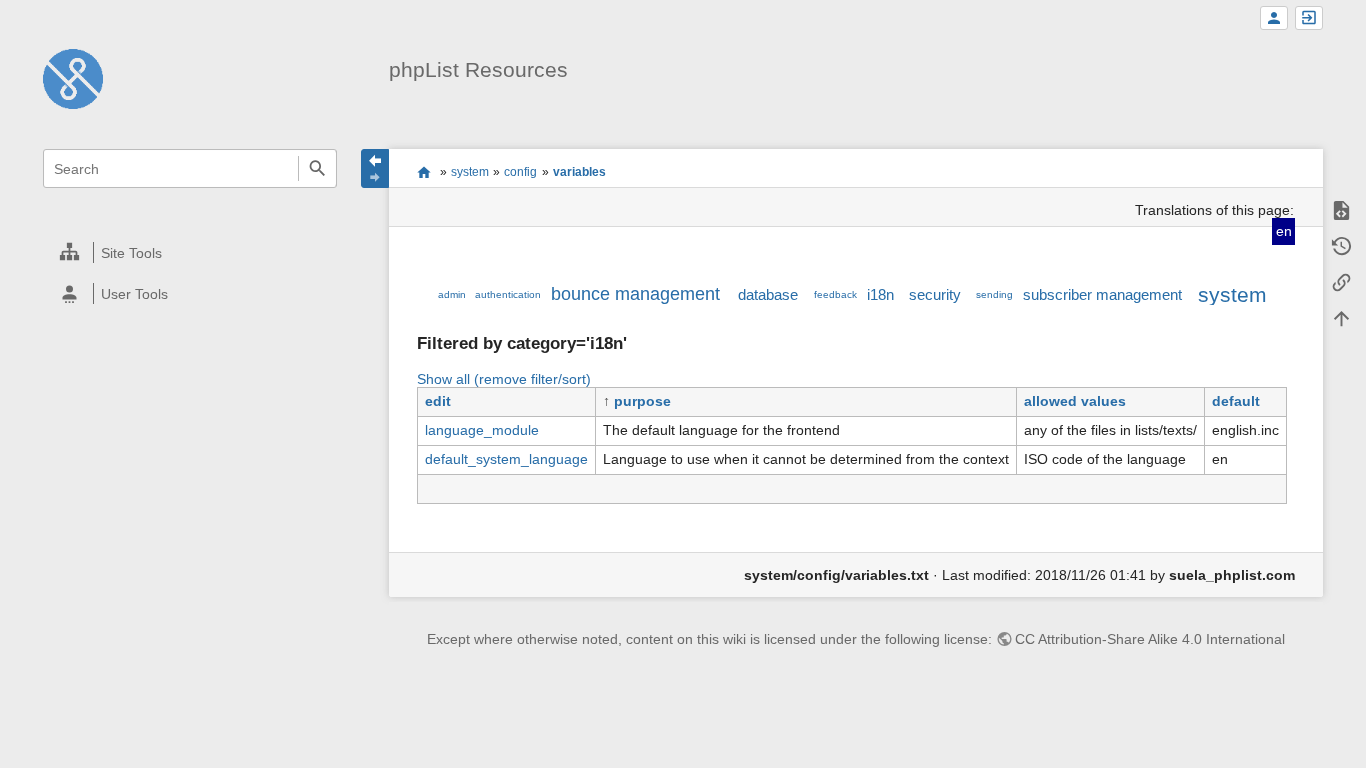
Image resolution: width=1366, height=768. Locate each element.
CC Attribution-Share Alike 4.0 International (1150, 639)
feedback (835, 294)
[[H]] (73, 78)
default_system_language (506, 459)
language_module (482, 430)
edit (438, 401)
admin (452, 294)
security (935, 294)
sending (994, 294)
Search (317, 168)
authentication (508, 294)
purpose (642, 401)
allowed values (1075, 401)
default (1236, 401)
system (470, 172)
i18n (880, 294)
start (423, 172)
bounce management (635, 294)
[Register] (1274, 18)
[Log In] (1309, 18)
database (768, 294)
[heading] (191, 252)
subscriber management (1102, 294)
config (520, 172)
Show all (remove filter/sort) (504, 379)
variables (579, 172)
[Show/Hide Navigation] (375, 168)
